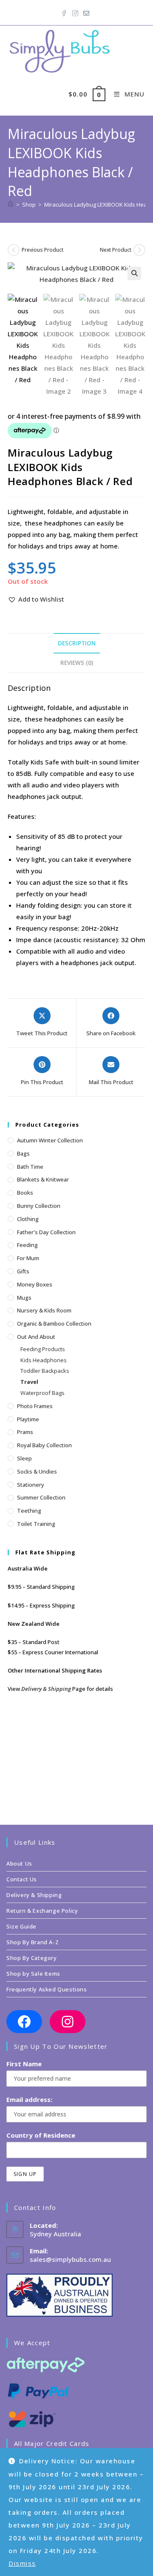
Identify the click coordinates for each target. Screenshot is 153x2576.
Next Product (116, 250)
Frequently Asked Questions (47, 1989)
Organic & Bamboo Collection (54, 1324)
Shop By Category (32, 1958)
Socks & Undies (37, 1471)
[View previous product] (14, 250)
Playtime (28, 1419)
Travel (29, 1382)
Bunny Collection (39, 1206)
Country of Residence (41, 2135)
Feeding (27, 1245)
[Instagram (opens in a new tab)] (75, 11)
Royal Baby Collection (44, 1445)
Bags (23, 1153)
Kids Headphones (44, 1360)
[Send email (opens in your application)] (86, 11)
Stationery (31, 1485)
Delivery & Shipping (46, 1689)
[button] (134, 273)
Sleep (24, 1458)
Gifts (23, 1271)
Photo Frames (35, 1406)
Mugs (24, 1298)
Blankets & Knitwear (43, 1179)
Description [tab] (77, 643)
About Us (19, 1863)
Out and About (36, 1337)
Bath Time (30, 1167)
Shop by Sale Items (33, 1974)
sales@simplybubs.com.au (70, 2259)
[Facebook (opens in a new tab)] (65, 11)
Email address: (29, 2099)
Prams (25, 1432)
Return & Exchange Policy (42, 1911)
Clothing (28, 1219)
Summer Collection (41, 1497)
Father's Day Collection (46, 1232)
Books (25, 1193)
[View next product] (139, 250)
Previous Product (42, 250)
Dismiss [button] (22, 2563)
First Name (24, 2064)
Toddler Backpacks (45, 1371)
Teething (29, 1511)
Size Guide (21, 1926)
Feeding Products (43, 1349)
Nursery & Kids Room (44, 1310)
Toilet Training (36, 1524)
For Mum (28, 1258)
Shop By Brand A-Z (33, 1942)
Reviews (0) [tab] (77, 663)
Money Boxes (35, 1284)
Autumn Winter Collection (50, 1140)
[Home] (11, 204)
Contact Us (22, 1879)
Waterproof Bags (42, 1393)
